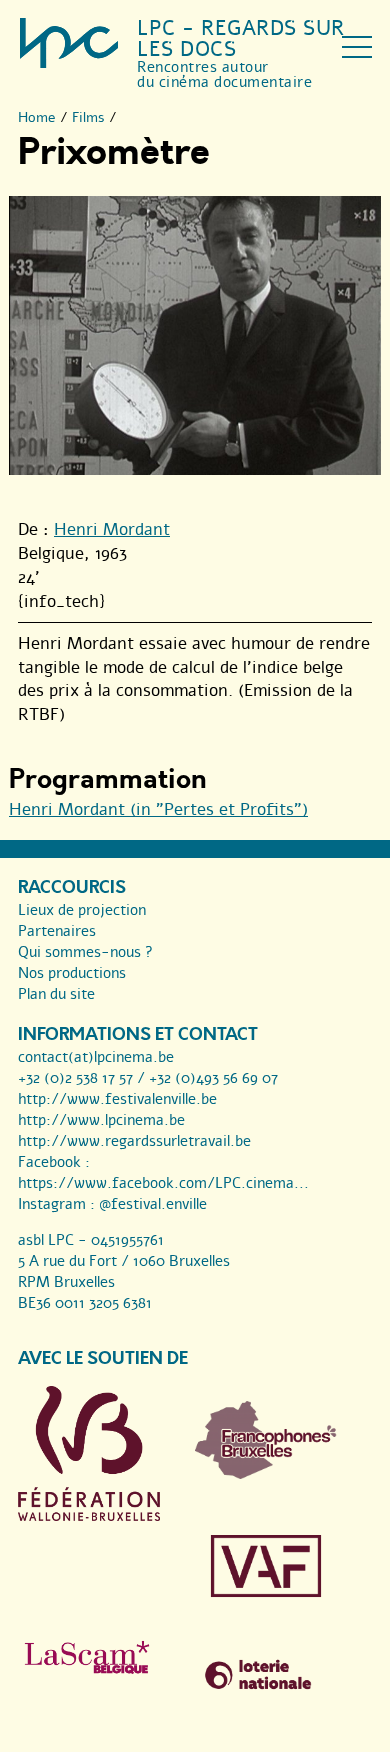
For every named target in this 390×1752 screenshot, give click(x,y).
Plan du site (56, 994)
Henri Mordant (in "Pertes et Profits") (158, 809)
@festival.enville (153, 1204)
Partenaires (57, 931)
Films (88, 117)
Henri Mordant (112, 529)
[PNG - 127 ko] (266, 1474)
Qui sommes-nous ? (85, 952)
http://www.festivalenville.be (117, 1099)
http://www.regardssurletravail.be (134, 1141)
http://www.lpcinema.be (101, 1120)
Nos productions (72, 973)
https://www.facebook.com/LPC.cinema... (163, 1183)
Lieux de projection (82, 910)
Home (37, 117)
